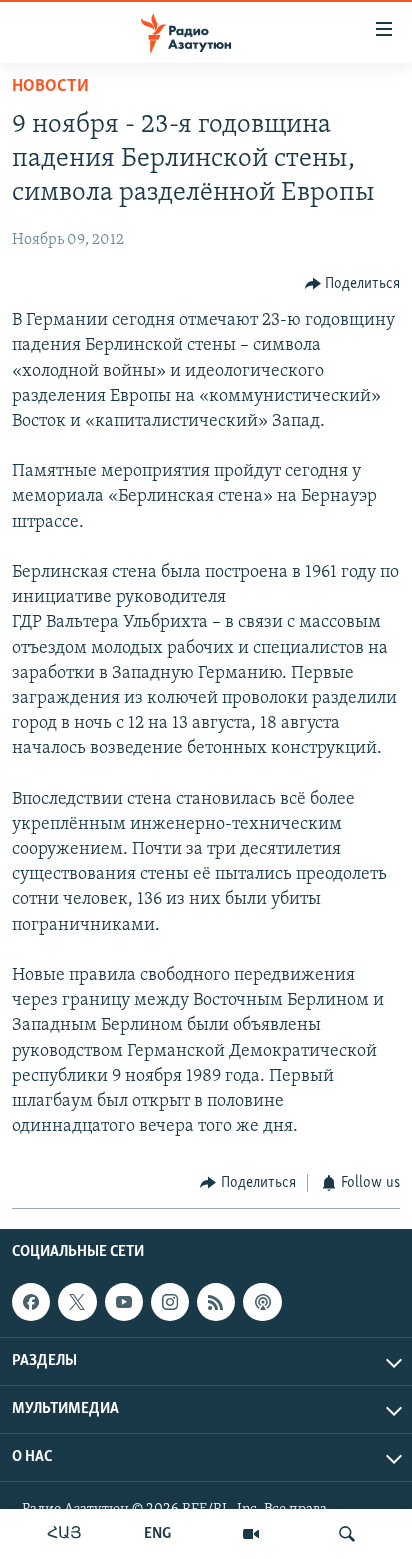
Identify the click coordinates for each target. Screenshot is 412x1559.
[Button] (353, 284)
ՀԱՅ (64, 1534)
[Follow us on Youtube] (124, 1302)
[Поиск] (347, 1534)
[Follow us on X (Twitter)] (77, 1302)
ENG (157, 1534)
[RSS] (216, 1302)
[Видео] (251, 1534)
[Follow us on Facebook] (31, 1302)
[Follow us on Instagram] (170, 1302)
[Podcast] (262, 1302)
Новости (50, 87)
